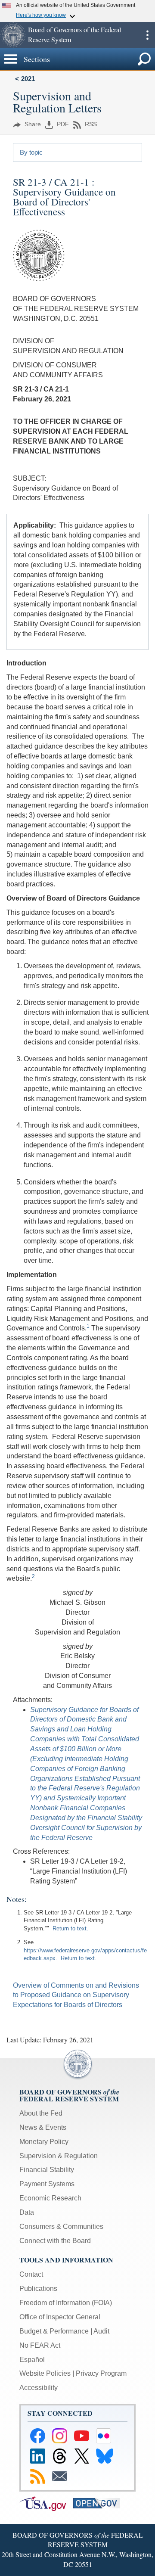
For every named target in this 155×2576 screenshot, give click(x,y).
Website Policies (45, 2373)
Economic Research (50, 2198)
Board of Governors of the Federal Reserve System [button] (74, 34)
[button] (13, 35)
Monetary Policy (44, 2142)
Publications (38, 2289)
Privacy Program (101, 2373)
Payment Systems (47, 2184)
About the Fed (41, 2113)
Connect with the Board (55, 2241)
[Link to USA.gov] (46, 2503)
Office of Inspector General (60, 2317)
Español (32, 2360)
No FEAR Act (40, 2345)
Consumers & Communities (61, 2226)
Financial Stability (47, 2170)
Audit (101, 2331)
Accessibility (39, 2388)
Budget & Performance (54, 2331)
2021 (28, 79)
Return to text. (70, 1928)
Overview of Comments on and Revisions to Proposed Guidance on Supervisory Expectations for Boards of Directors (76, 1995)
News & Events (43, 2127)
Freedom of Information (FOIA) (66, 2303)
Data (27, 2212)
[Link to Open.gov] (99, 2503)
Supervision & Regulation (59, 2156)
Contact (31, 2274)
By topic (31, 152)
